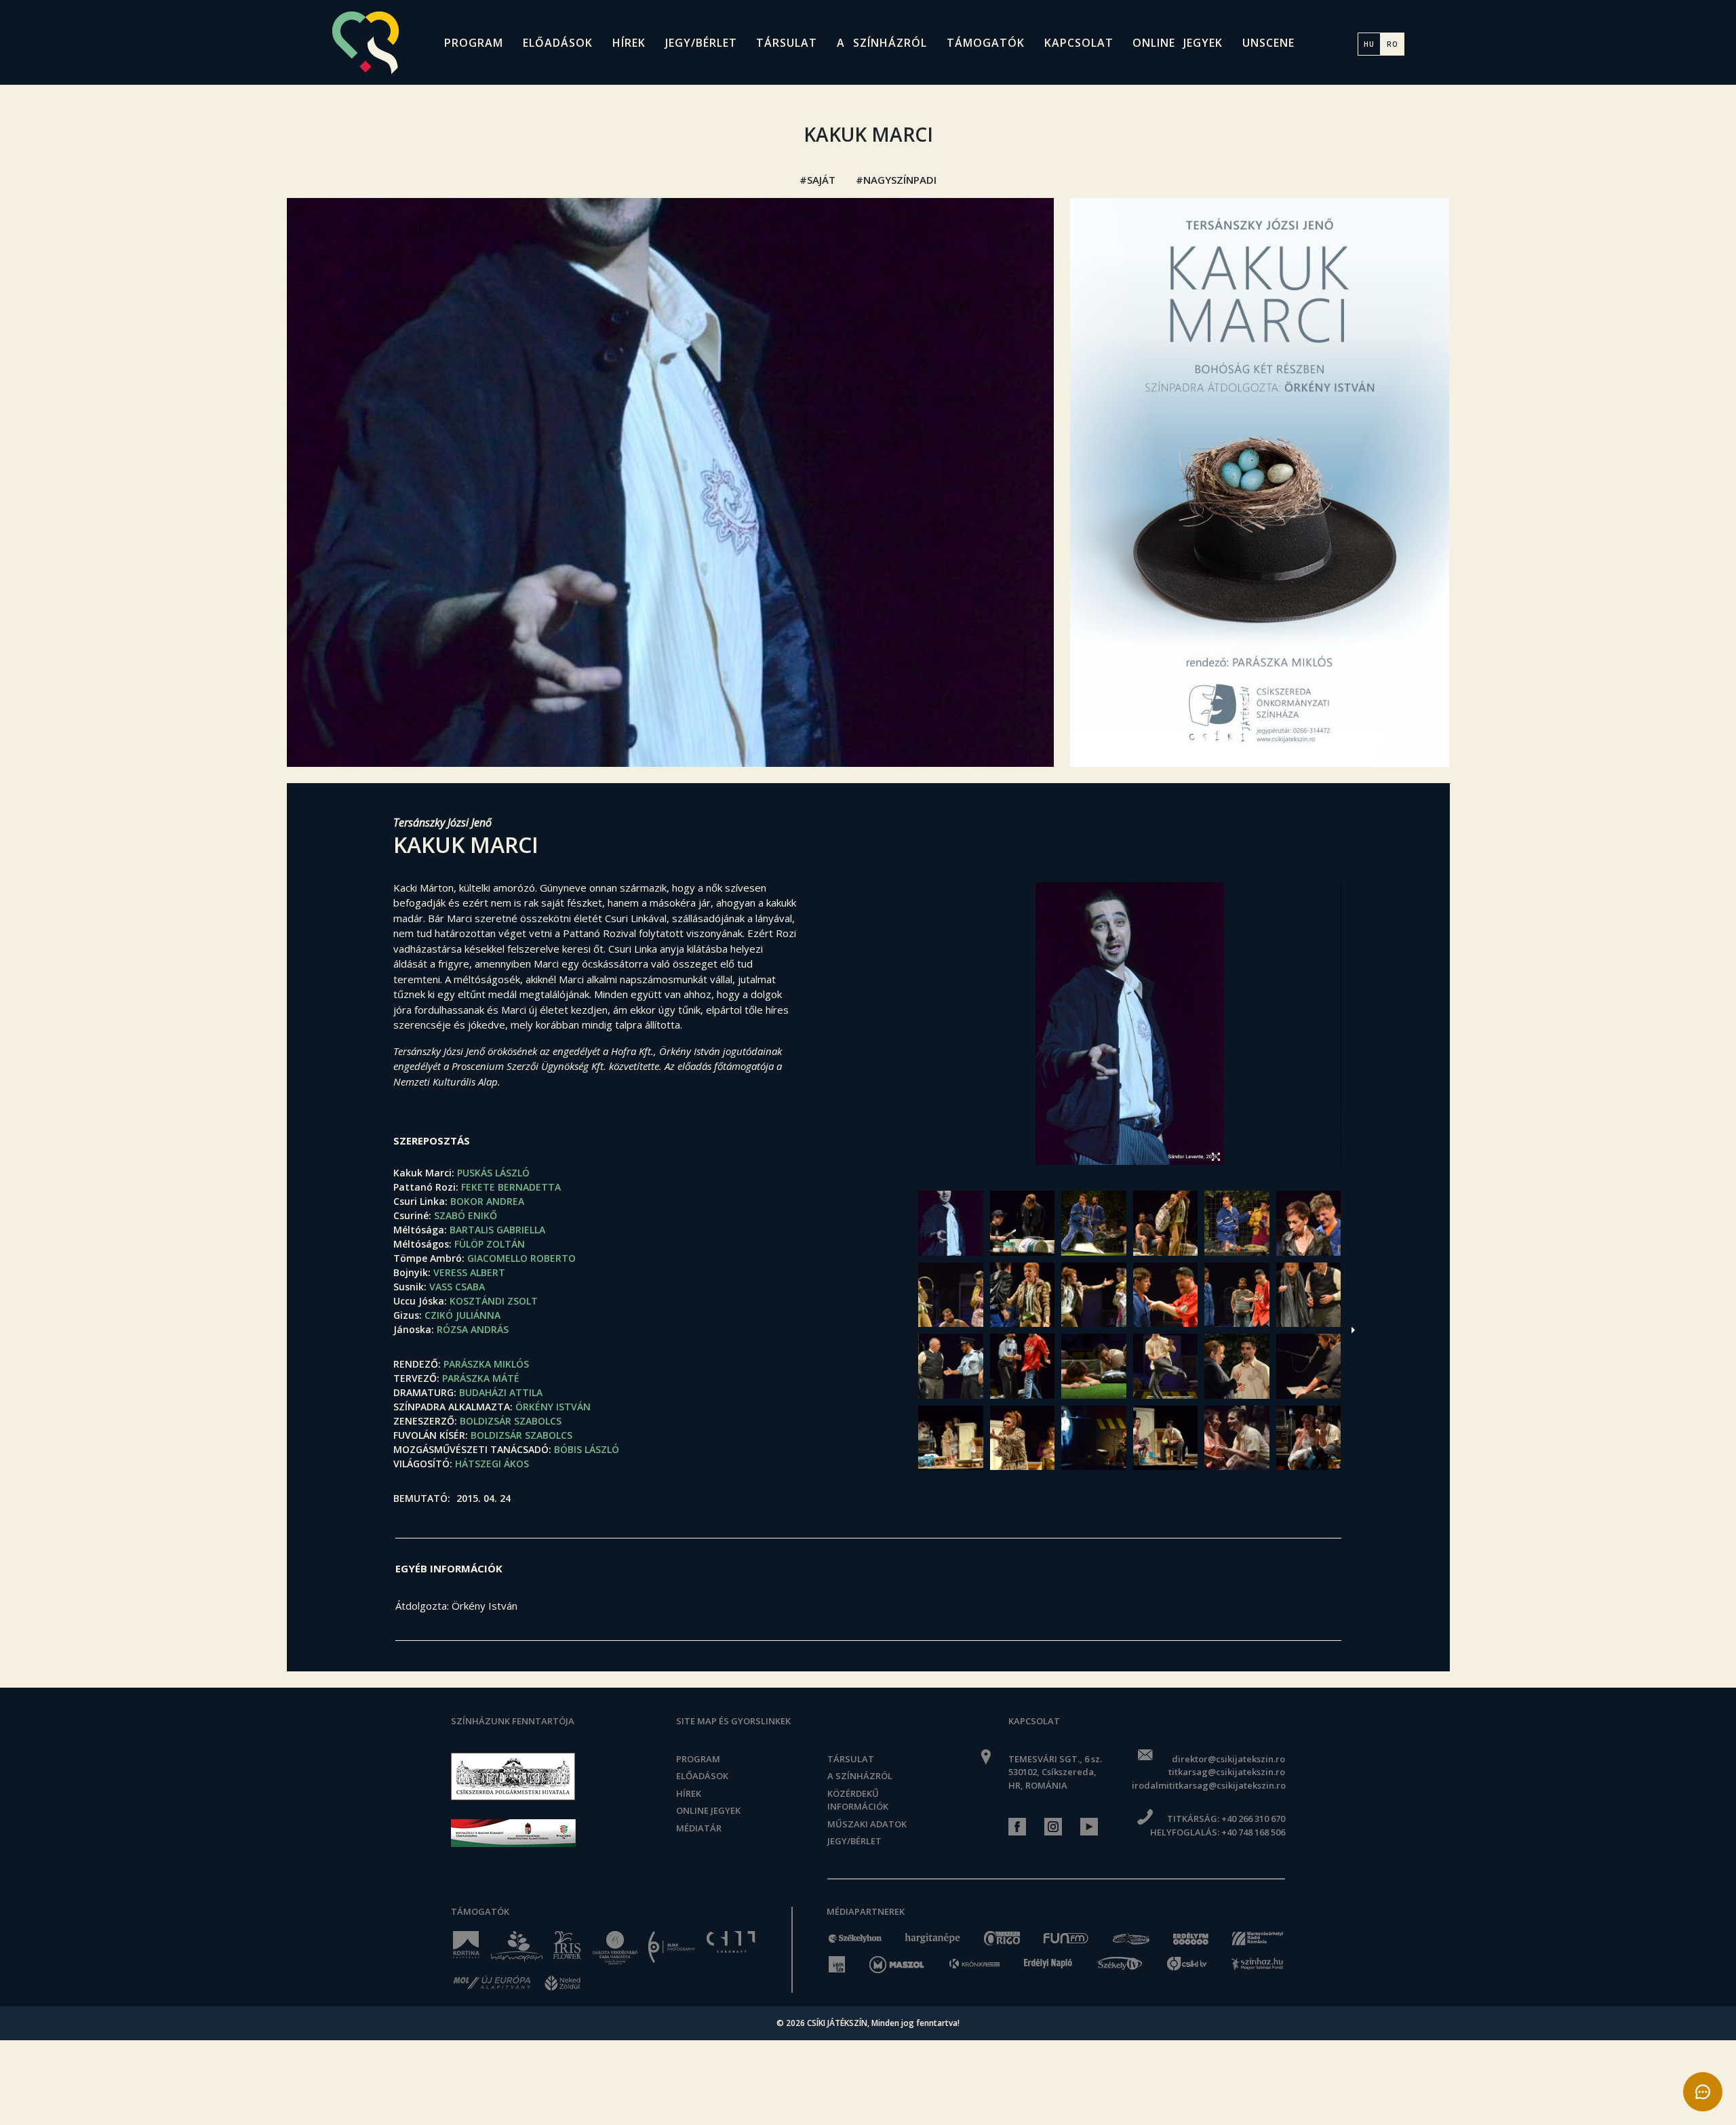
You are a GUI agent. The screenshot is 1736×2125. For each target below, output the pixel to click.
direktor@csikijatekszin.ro (1228, 1759)
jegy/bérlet (701, 43)
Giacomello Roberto (521, 1258)
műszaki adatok (867, 1824)
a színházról (882, 43)
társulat (787, 43)
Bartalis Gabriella (497, 1230)
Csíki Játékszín (837, 2023)
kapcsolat (1079, 43)
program (474, 43)
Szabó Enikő (466, 1215)
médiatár (699, 1828)
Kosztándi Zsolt (494, 1301)
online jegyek (1178, 43)
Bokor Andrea (487, 1201)
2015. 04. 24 (484, 1498)
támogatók (986, 43)
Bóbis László (587, 1449)
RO (1393, 44)
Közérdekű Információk (858, 1800)
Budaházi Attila (501, 1392)
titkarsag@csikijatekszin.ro (1226, 1772)
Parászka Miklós (486, 1364)
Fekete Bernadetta (511, 1187)
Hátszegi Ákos (492, 1464)
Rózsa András (473, 1329)
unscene (1268, 43)
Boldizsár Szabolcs (511, 1421)
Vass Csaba (457, 1287)
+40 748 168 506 (1253, 1832)
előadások (558, 43)
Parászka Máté (481, 1378)
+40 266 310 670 (1253, 1819)
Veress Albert (469, 1272)
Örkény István (553, 1407)
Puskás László (493, 1173)
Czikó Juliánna (462, 1315)
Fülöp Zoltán (490, 1244)
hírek (629, 43)
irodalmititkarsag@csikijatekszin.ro (1208, 1785)
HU (1369, 44)
